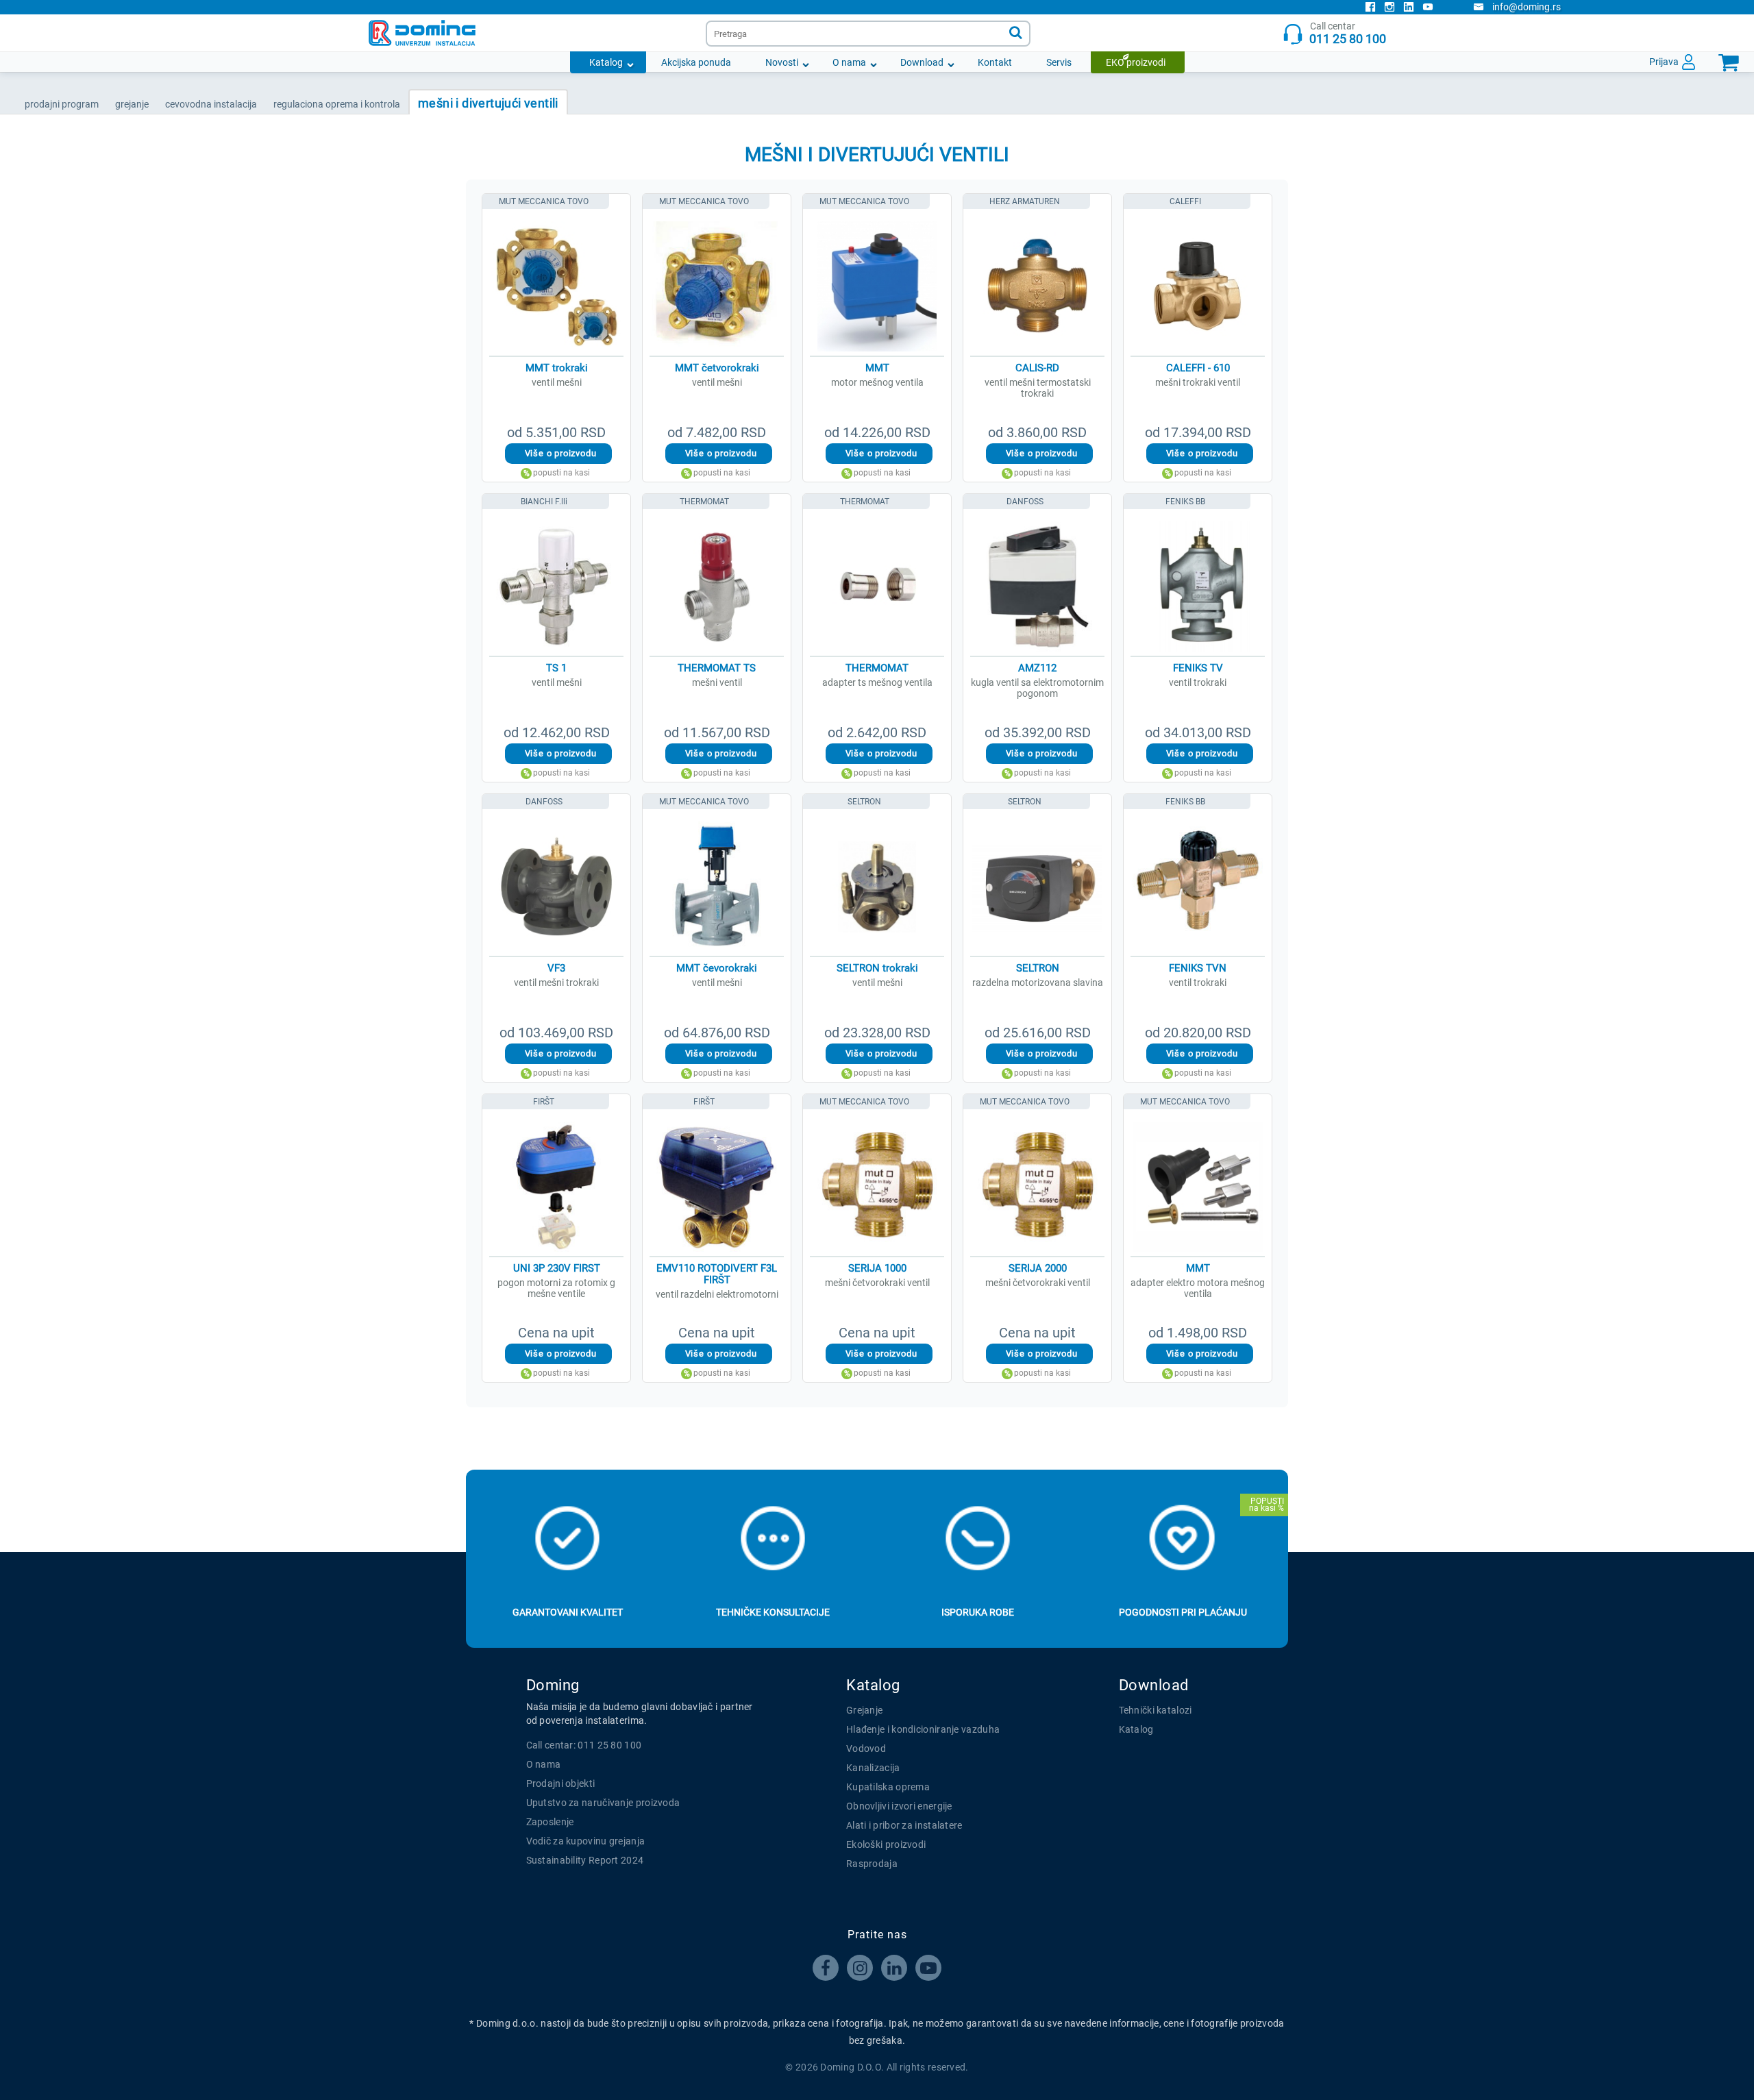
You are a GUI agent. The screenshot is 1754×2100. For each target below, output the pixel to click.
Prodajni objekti (561, 1783)
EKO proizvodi (1136, 62)
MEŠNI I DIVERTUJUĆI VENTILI (488, 103)
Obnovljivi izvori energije (899, 1806)
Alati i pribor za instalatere (904, 1825)
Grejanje (864, 1710)
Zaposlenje (550, 1822)
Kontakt (995, 62)
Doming (553, 1685)
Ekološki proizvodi (886, 1844)
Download (922, 62)
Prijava (1664, 62)
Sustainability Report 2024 (585, 1860)
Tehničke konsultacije (773, 1612)
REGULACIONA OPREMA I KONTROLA (337, 104)
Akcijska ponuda (696, 62)
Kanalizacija (873, 1768)
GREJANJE (132, 104)
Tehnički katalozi (1156, 1710)
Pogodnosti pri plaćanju (1183, 1612)
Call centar (1348, 33)
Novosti (782, 62)
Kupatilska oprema (888, 1787)
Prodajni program (62, 104)
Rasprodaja (872, 1864)
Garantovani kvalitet (568, 1612)
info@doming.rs (1527, 7)
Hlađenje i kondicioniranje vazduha (923, 1729)
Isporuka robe (978, 1612)
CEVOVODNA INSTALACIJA (211, 104)
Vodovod (866, 1749)
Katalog (606, 62)
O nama (849, 62)
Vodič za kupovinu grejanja (586, 1841)
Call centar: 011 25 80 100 (584, 1745)
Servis (1059, 62)
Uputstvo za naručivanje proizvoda (603, 1803)
